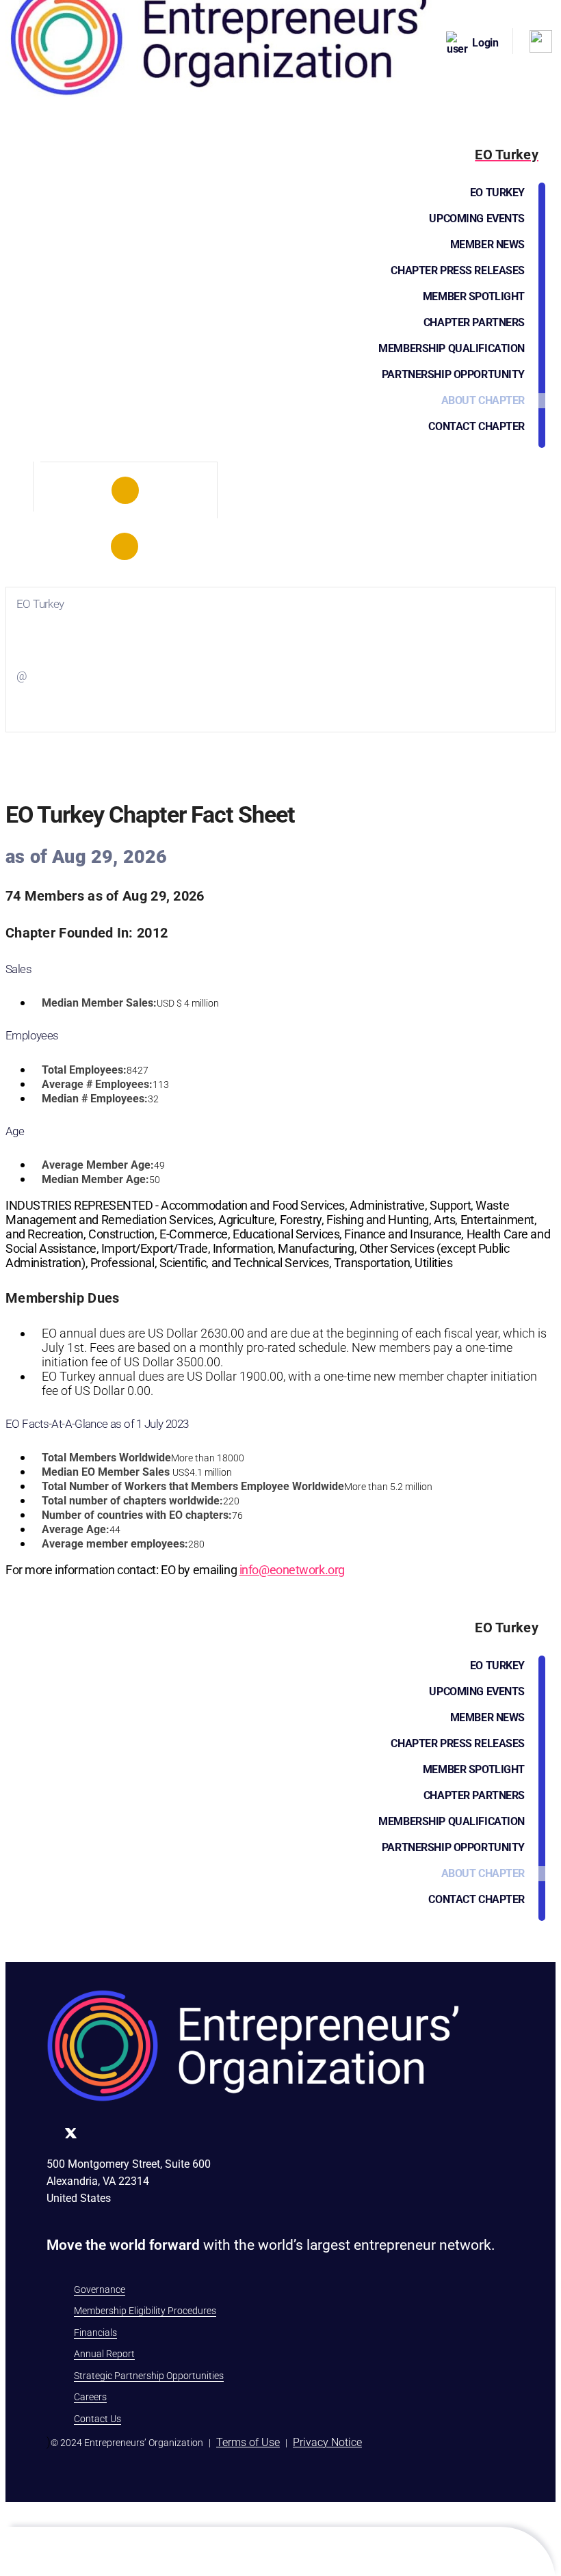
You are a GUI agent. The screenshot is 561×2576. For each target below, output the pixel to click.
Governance (100, 2289)
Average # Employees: (97, 1084)
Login (485, 43)
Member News (487, 244)
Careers (90, 2397)
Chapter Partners (474, 322)
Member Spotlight (474, 296)
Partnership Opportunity (453, 374)
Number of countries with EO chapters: (137, 1515)
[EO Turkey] (125, 490)
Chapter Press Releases (458, 270)
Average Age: (76, 1529)
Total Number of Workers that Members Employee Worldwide (193, 1486)
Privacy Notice (327, 2442)
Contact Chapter (477, 426)
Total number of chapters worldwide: (132, 1501)
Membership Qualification (452, 348)
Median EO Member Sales (106, 1472)
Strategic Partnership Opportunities (149, 2376)
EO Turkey (497, 192)
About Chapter (483, 400)
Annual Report (104, 2354)
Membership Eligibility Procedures (145, 2311)
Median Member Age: (95, 1179)
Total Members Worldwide (106, 1458)
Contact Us (97, 2419)
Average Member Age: (98, 1165)
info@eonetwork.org (292, 1570)
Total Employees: (84, 1070)
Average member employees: (115, 1544)
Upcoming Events (477, 218)
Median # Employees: (95, 1099)
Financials (95, 2333)
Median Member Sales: (99, 1003)
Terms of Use (248, 2442)
